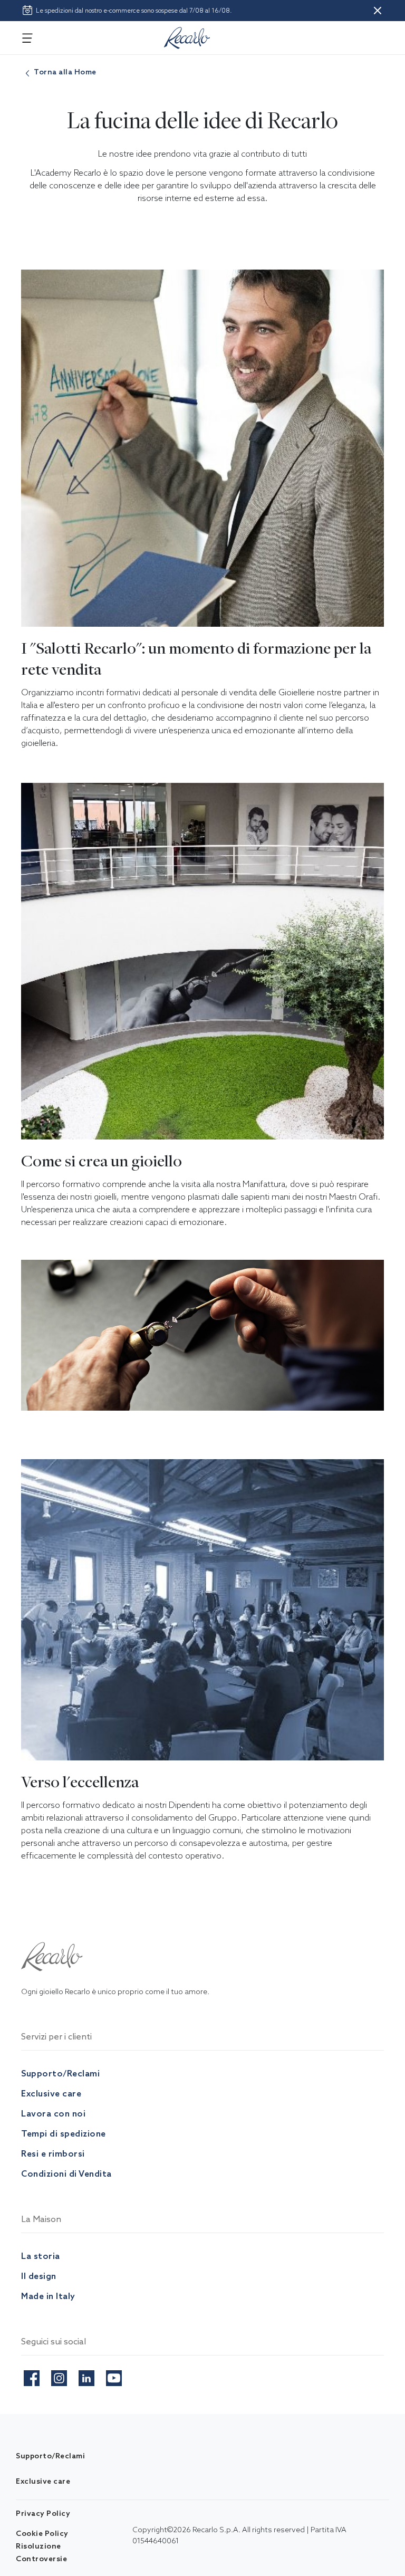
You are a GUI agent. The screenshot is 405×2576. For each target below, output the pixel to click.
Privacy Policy (43, 2513)
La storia (41, 2256)
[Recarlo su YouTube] (114, 2376)
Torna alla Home (65, 72)
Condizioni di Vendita (66, 2173)
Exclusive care (51, 2093)
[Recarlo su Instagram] (59, 2376)
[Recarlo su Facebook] (32, 2376)
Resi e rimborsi (53, 2153)
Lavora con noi (53, 2113)
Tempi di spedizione (64, 2133)
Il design (39, 2276)
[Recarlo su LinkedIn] (86, 2376)
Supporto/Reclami (60, 2073)
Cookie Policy (42, 2533)
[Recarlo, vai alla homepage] (187, 36)
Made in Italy (48, 2296)
